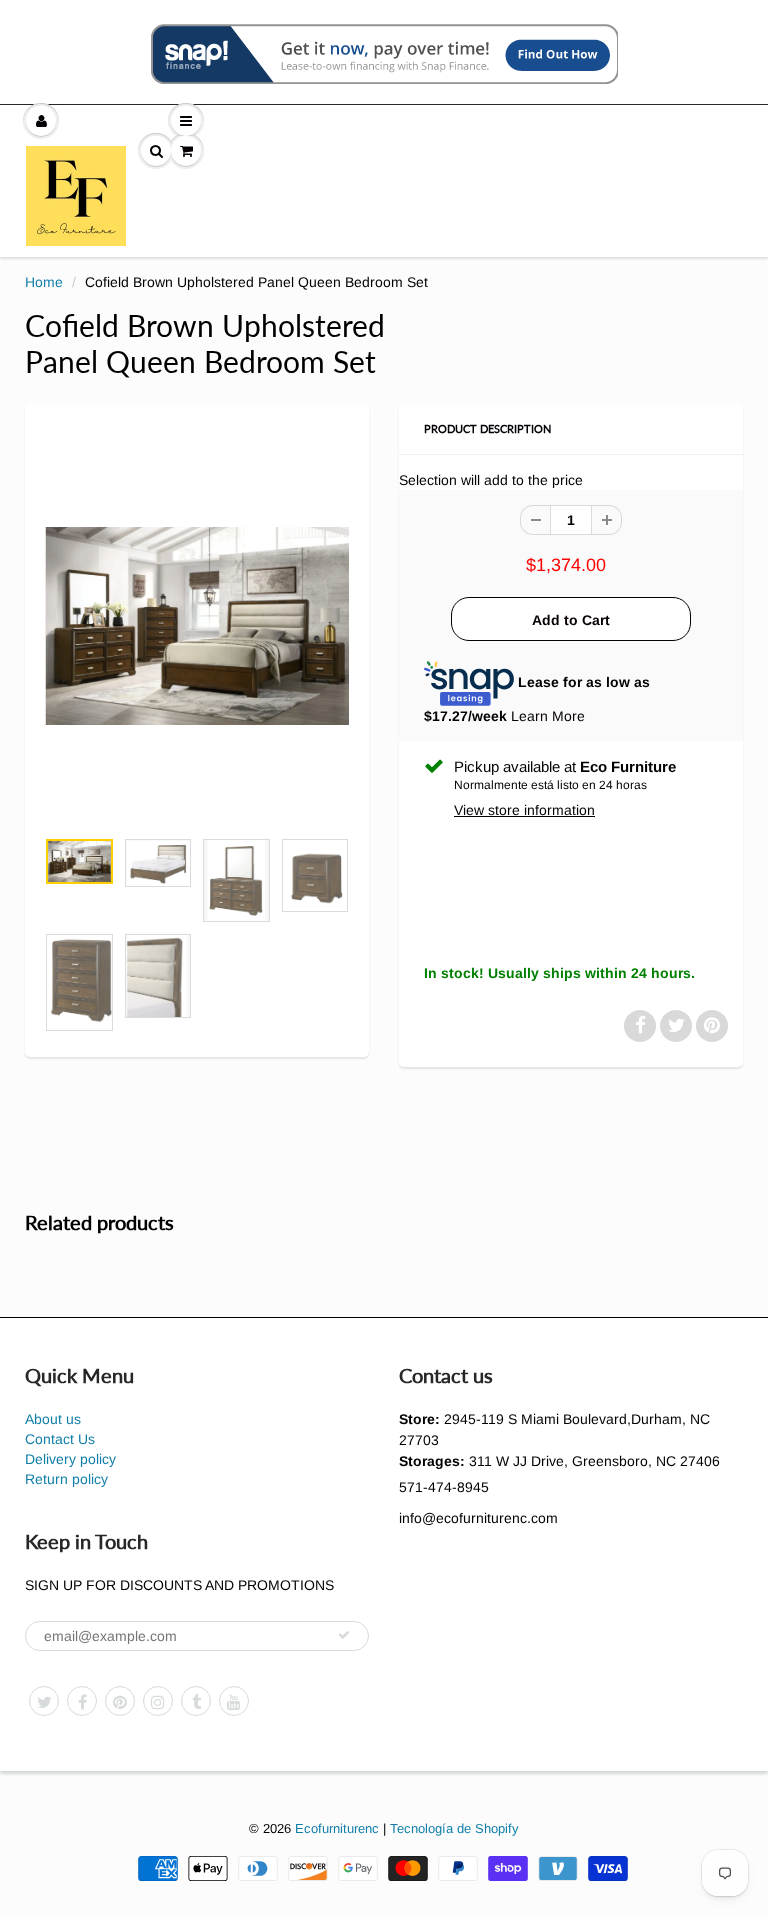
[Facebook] (82, 1701)
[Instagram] (158, 1701)
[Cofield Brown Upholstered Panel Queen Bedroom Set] (197, 626)
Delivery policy (70, 1459)
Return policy (66, 1479)
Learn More (548, 716)
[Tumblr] (196, 1701)
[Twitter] (44, 1701)
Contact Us (60, 1439)
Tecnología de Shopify (454, 1828)
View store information (524, 810)
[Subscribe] (344, 1635)
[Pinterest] (120, 1701)
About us (53, 1419)
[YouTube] (234, 1701)
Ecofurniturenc (337, 1828)
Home (44, 282)
